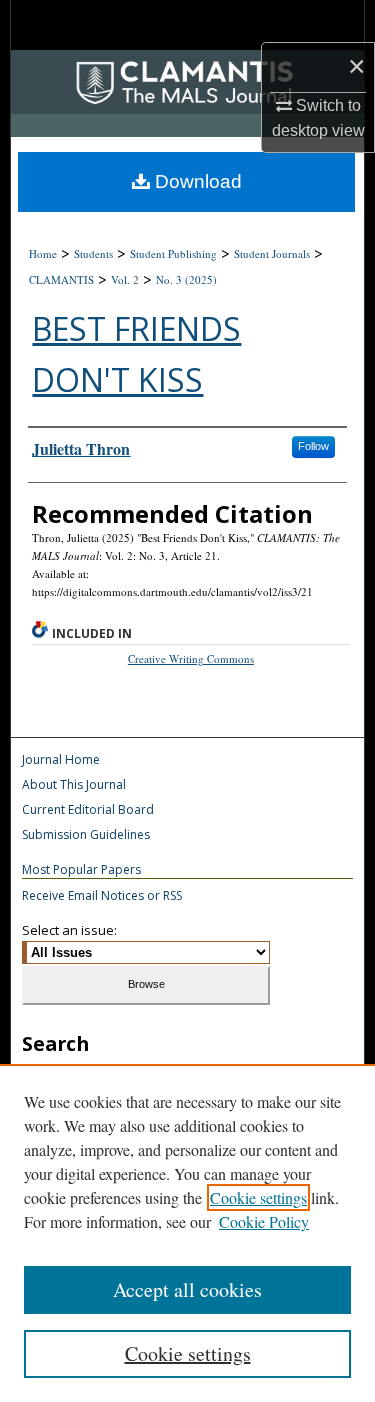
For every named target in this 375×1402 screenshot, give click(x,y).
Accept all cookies (187, 1289)
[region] (187, 1233)
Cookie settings (258, 1197)
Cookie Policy (264, 1221)
